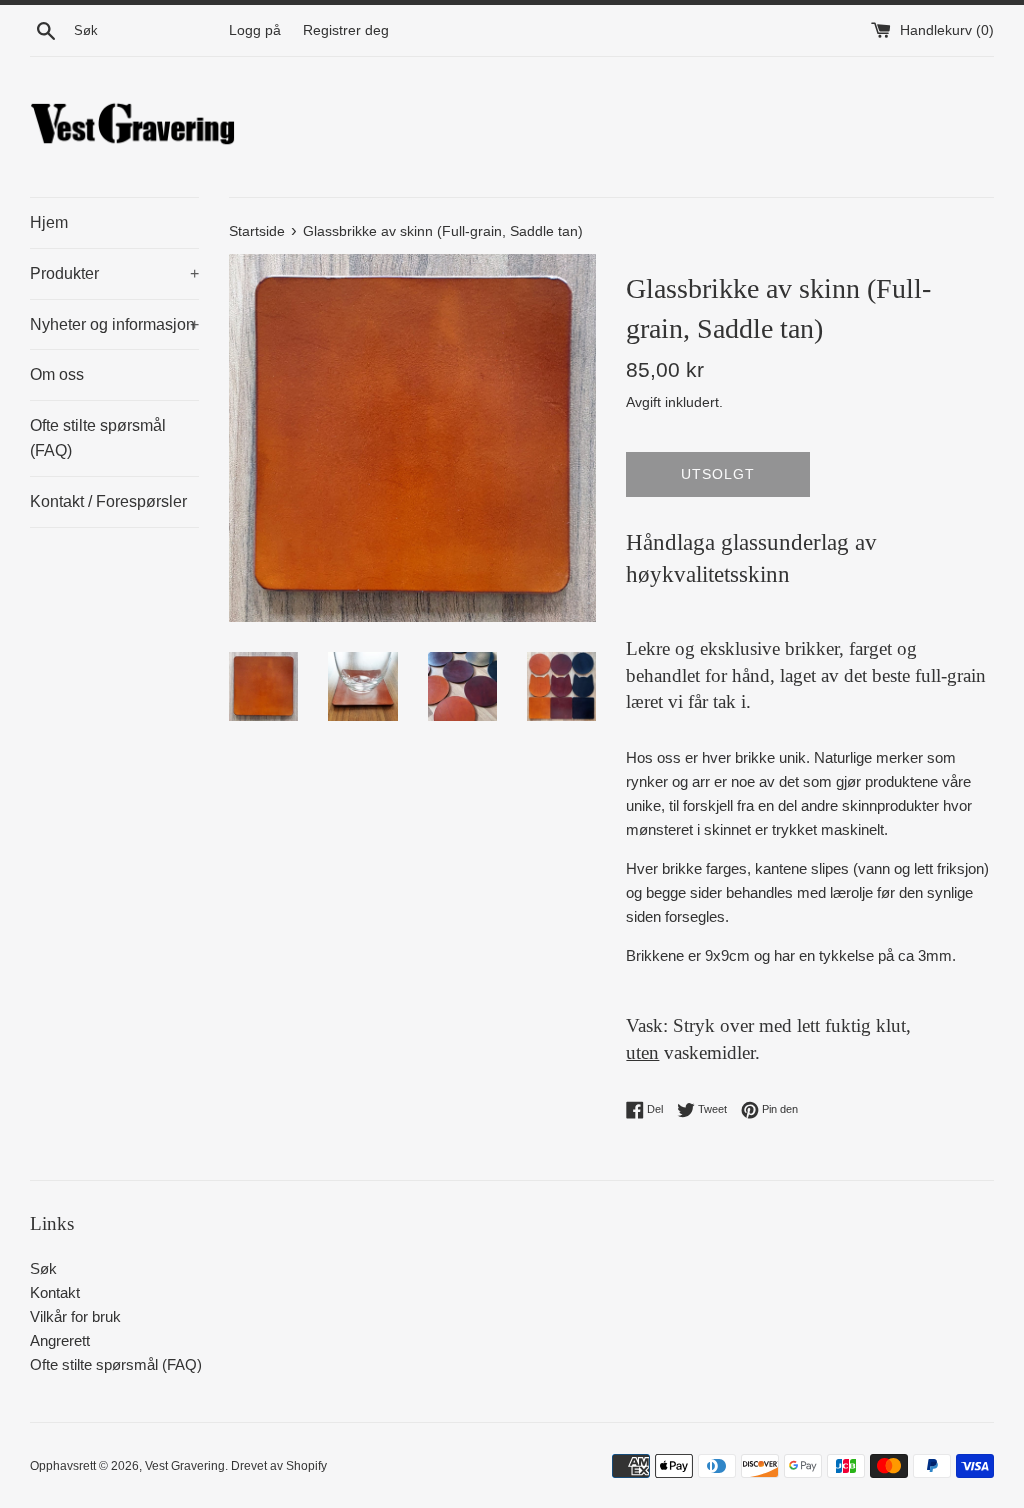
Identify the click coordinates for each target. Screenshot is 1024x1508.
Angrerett (60, 1340)
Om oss (57, 374)
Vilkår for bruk (75, 1316)
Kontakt (55, 1292)
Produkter (114, 273)
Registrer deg (346, 30)
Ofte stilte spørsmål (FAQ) (98, 438)
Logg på (255, 30)
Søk (43, 1268)
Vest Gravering (185, 1466)
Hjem (49, 222)
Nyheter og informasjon (114, 324)
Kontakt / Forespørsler (108, 501)
